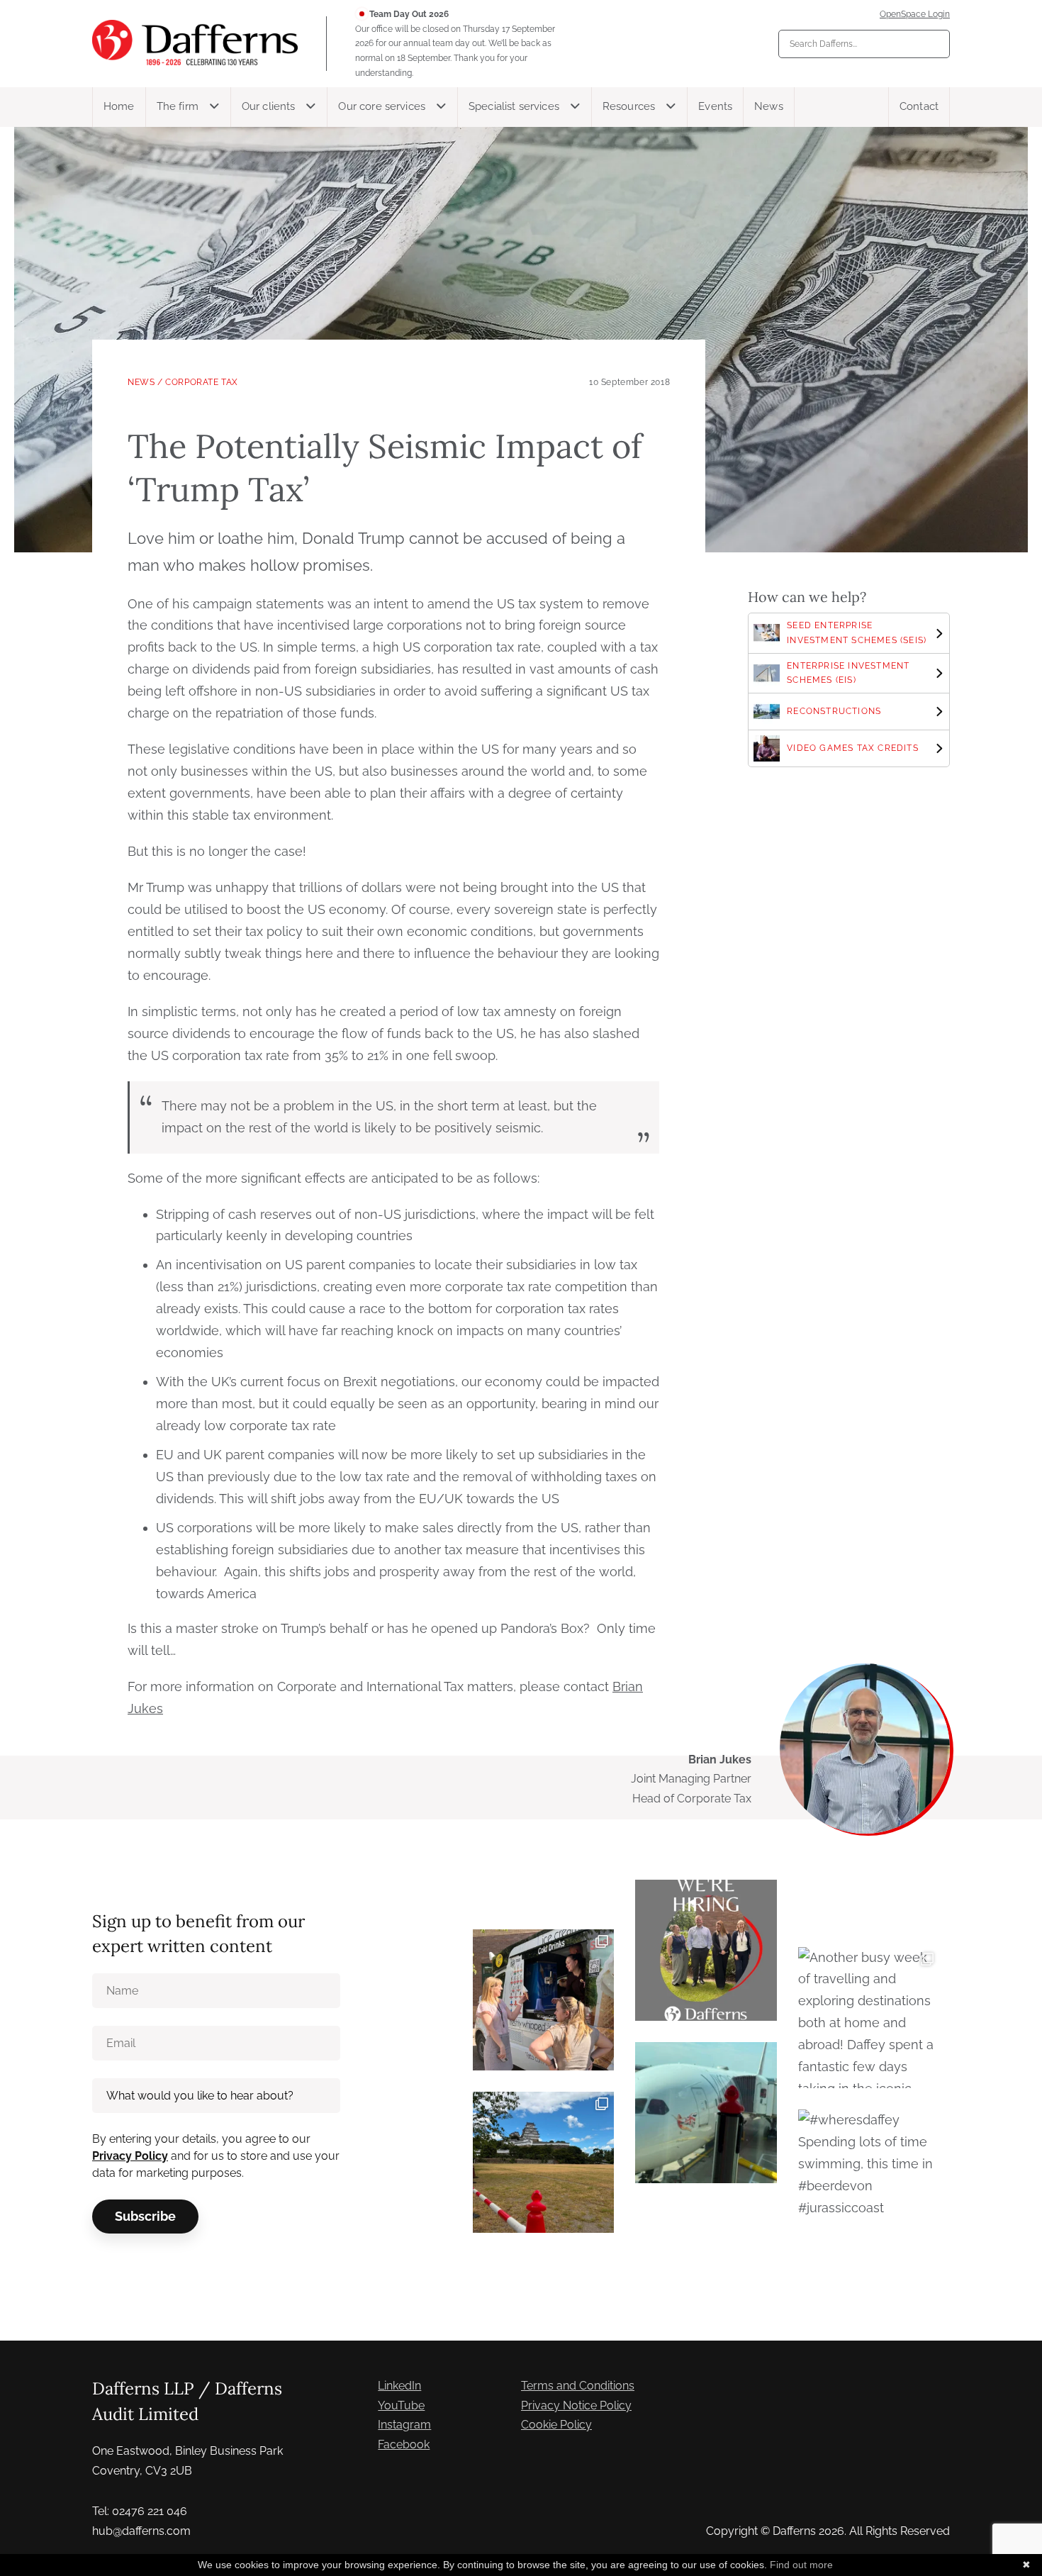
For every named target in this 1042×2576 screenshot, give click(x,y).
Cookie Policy (556, 2425)
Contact (919, 106)
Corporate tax (202, 382)
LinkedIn (399, 2386)
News (769, 106)
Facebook (404, 2444)
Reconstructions (834, 711)
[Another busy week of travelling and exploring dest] (869, 2018)
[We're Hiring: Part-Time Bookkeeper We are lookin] (706, 1950)
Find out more (801, 2565)
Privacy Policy (130, 2156)
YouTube (401, 2405)
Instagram (404, 2425)
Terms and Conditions (578, 2386)
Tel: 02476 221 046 (140, 2511)
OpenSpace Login (915, 14)
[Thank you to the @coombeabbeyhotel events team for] (543, 2000)
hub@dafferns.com (141, 2531)
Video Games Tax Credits (853, 748)
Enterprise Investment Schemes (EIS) (848, 673)
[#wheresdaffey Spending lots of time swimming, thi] (869, 2180)
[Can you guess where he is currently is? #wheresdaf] (543, 2162)
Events (715, 106)
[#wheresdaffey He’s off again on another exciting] (706, 2113)
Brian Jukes (720, 1760)
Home (119, 106)
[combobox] (864, 44)
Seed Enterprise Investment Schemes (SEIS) (857, 633)
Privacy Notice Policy (576, 2405)
